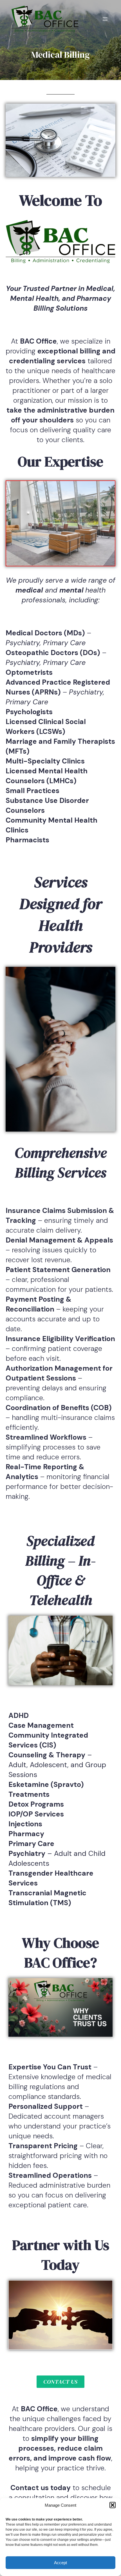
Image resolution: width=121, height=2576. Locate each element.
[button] (113, 2505)
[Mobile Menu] (105, 19)
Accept (60, 2563)
